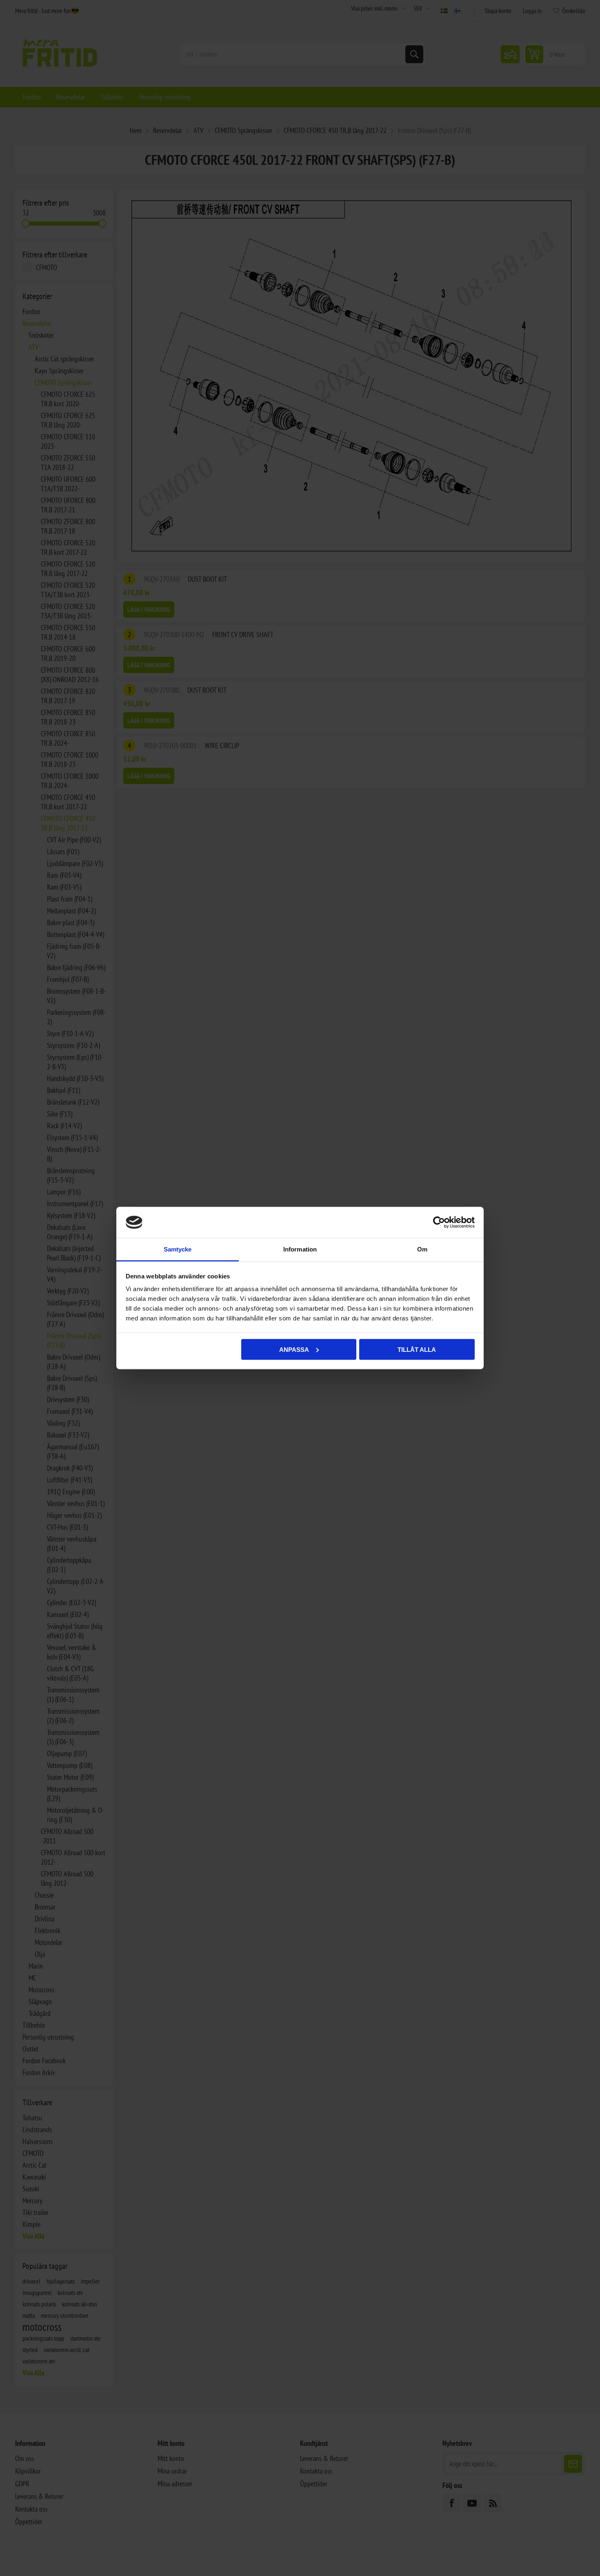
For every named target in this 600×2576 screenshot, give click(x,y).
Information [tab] (300, 1249)
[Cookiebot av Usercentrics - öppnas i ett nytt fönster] (439, 1223)
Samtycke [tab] (178, 1249)
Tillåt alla (417, 1349)
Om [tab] (422, 1249)
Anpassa (294, 1349)
